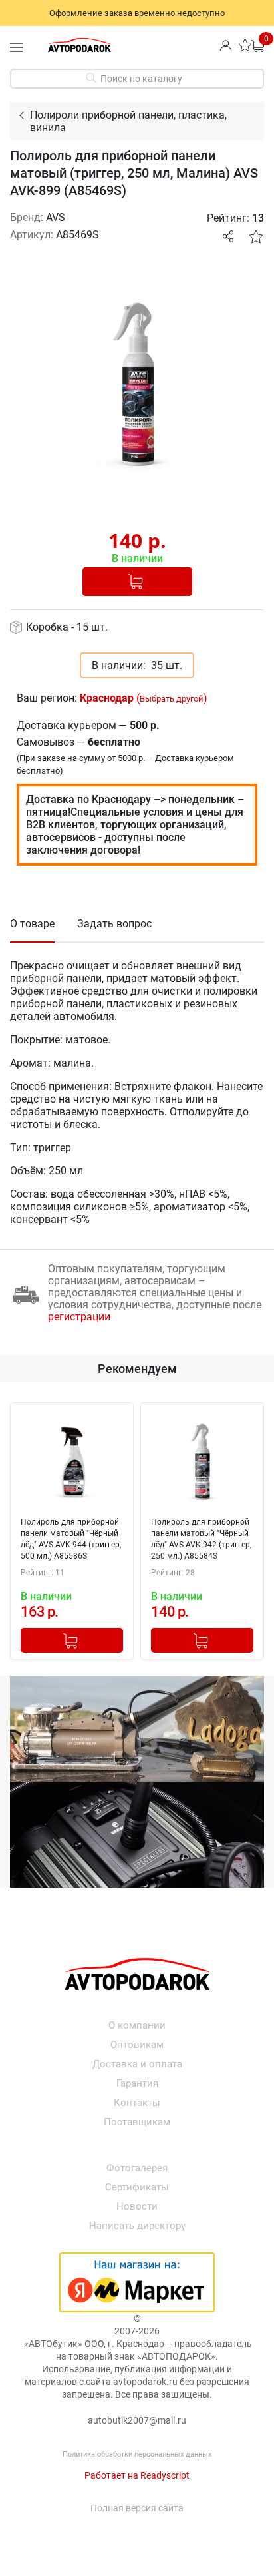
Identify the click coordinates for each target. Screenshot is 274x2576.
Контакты (137, 2103)
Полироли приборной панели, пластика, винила (128, 121)
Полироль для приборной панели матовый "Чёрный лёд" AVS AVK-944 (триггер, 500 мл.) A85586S (71, 1539)
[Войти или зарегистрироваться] (226, 45)
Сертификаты (137, 2187)
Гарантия (137, 2083)
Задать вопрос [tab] (114, 924)
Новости (137, 2206)
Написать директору (137, 2226)
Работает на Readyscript (137, 2475)
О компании (137, 2025)
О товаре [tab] (32, 924)
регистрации (79, 1317)
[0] (258, 45)
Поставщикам (137, 2122)
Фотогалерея (137, 2168)
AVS (56, 217)
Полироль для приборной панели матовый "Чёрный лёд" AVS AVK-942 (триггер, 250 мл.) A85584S (201, 1539)
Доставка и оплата (137, 2064)
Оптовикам (137, 2045)
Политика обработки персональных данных (137, 2454)
